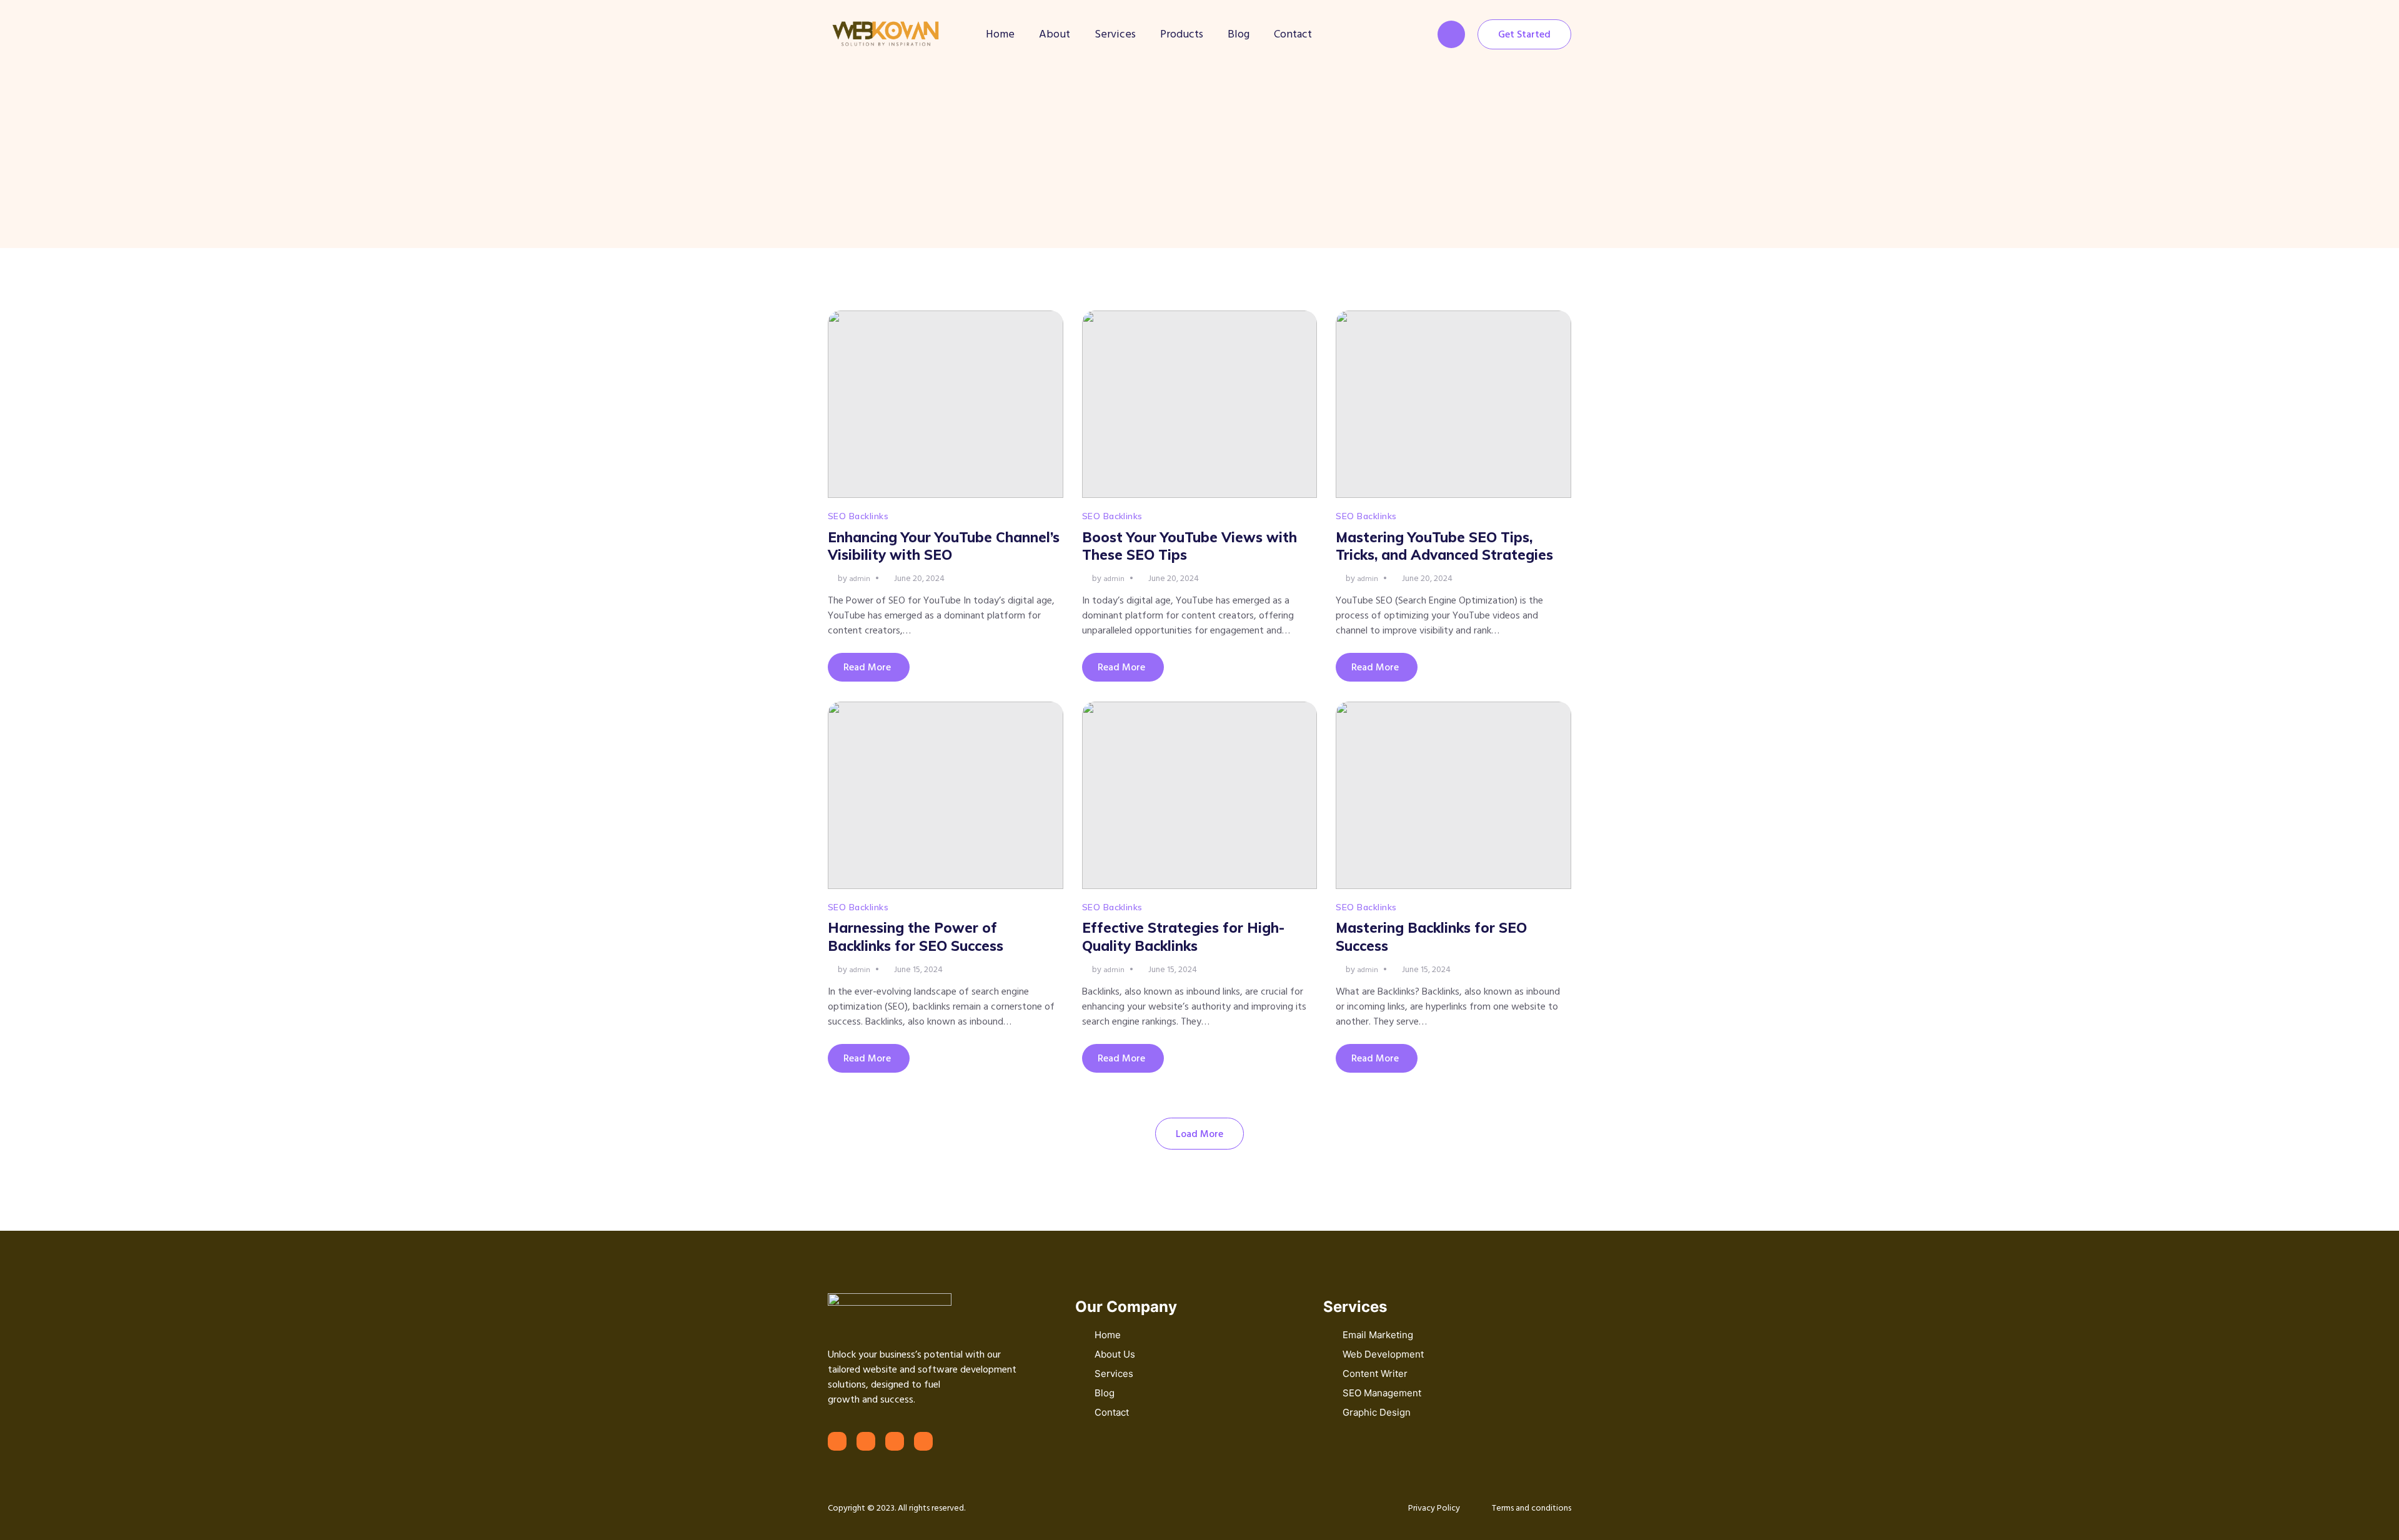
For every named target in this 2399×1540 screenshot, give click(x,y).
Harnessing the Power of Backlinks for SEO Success (916, 937)
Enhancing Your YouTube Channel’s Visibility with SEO (944, 546)
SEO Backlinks (858, 516)
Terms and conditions (1532, 1508)
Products (1182, 34)
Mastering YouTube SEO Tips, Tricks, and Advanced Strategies (1444, 546)
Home (1000, 34)
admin (860, 579)
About (1055, 34)
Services (1115, 34)
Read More (867, 667)
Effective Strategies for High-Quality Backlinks (1183, 937)
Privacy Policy (1434, 1508)
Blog (1239, 34)
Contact (1293, 34)
